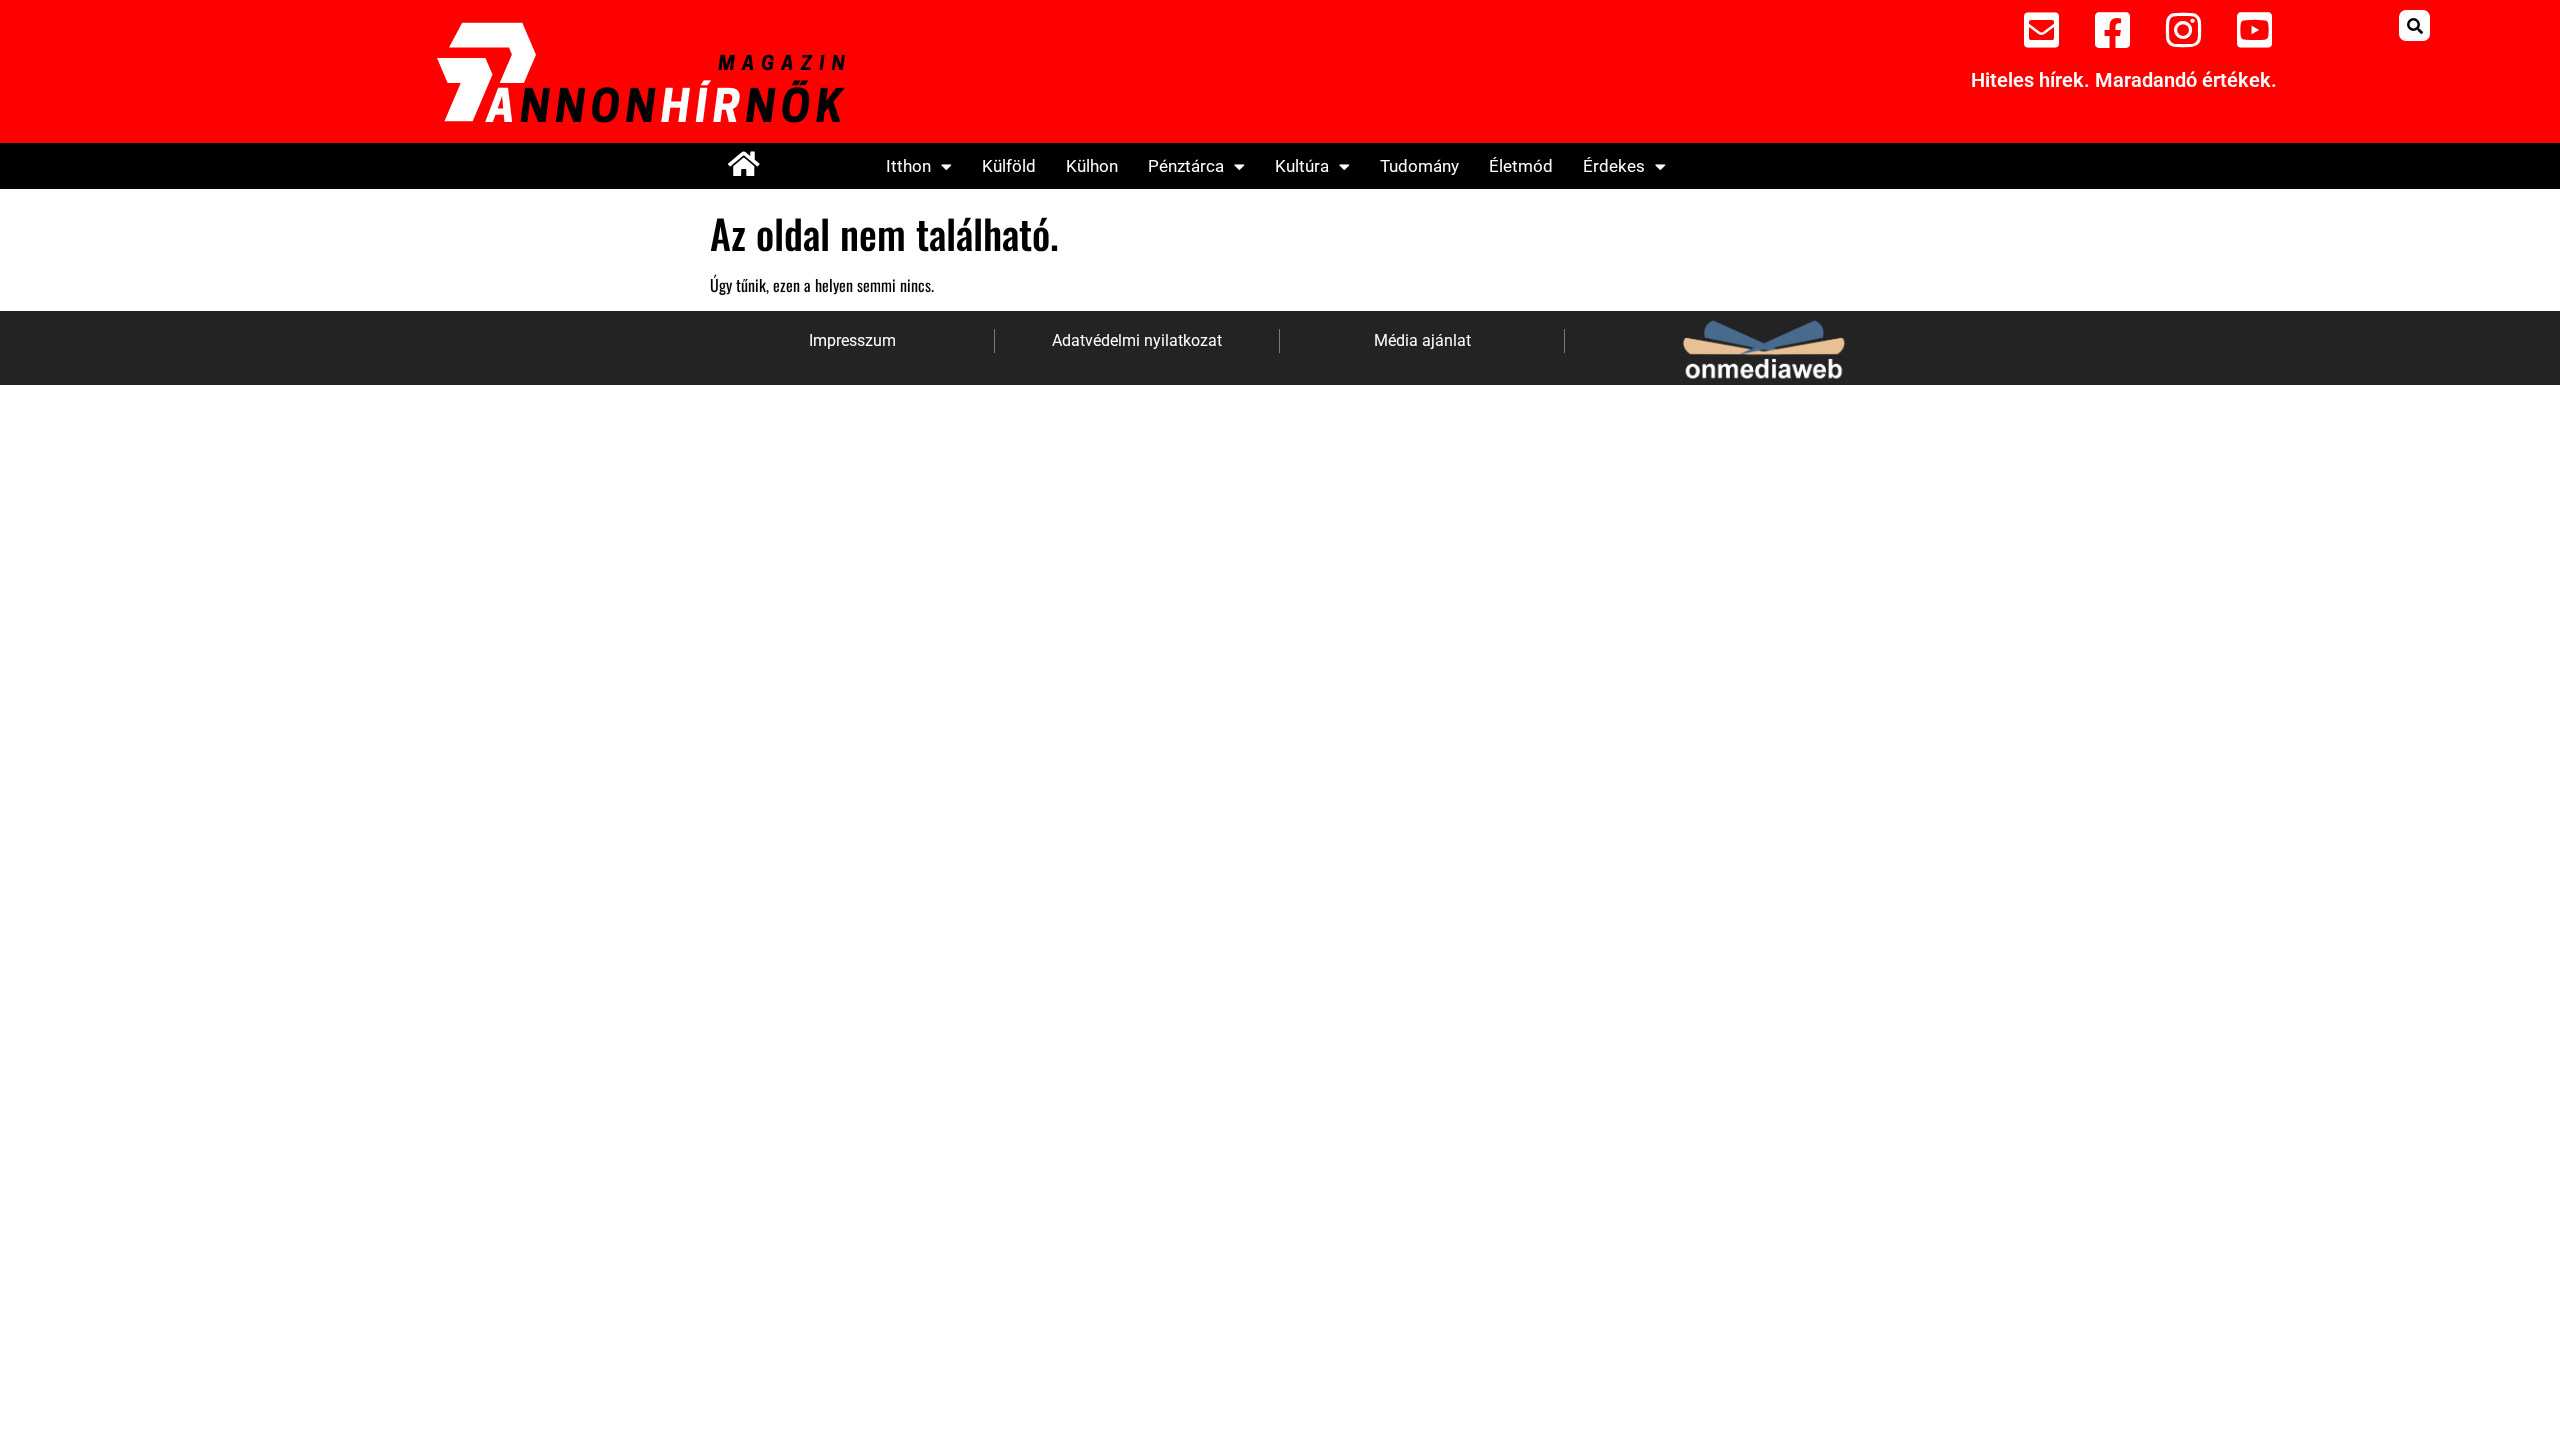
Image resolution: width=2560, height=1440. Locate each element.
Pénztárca (1186, 166)
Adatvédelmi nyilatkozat (1137, 340)
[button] (2414, 25)
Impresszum (852, 340)
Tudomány (1419, 166)
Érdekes (1614, 166)
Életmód (1521, 166)
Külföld (1009, 166)
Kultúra (1302, 166)
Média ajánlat (1422, 340)
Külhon (1092, 166)
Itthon (908, 166)
